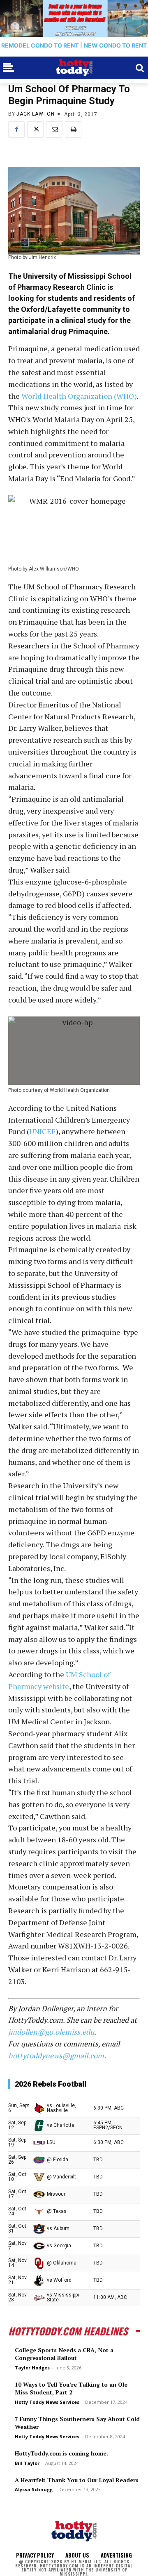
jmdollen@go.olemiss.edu (51, 2032)
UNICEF (42, 1131)
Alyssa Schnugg (34, 2489)
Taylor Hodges (32, 2368)
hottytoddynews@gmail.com (56, 2055)
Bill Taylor (27, 2463)
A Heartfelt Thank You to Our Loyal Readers (77, 2480)
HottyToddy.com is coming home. (61, 2453)
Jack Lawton (36, 114)
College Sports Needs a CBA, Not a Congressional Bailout (64, 2354)
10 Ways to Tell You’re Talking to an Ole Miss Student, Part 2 (71, 2388)
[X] (35, 130)
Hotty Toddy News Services (47, 2402)
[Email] (54, 130)
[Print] (73, 130)
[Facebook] (16, 130)
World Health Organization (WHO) (79, 396)
